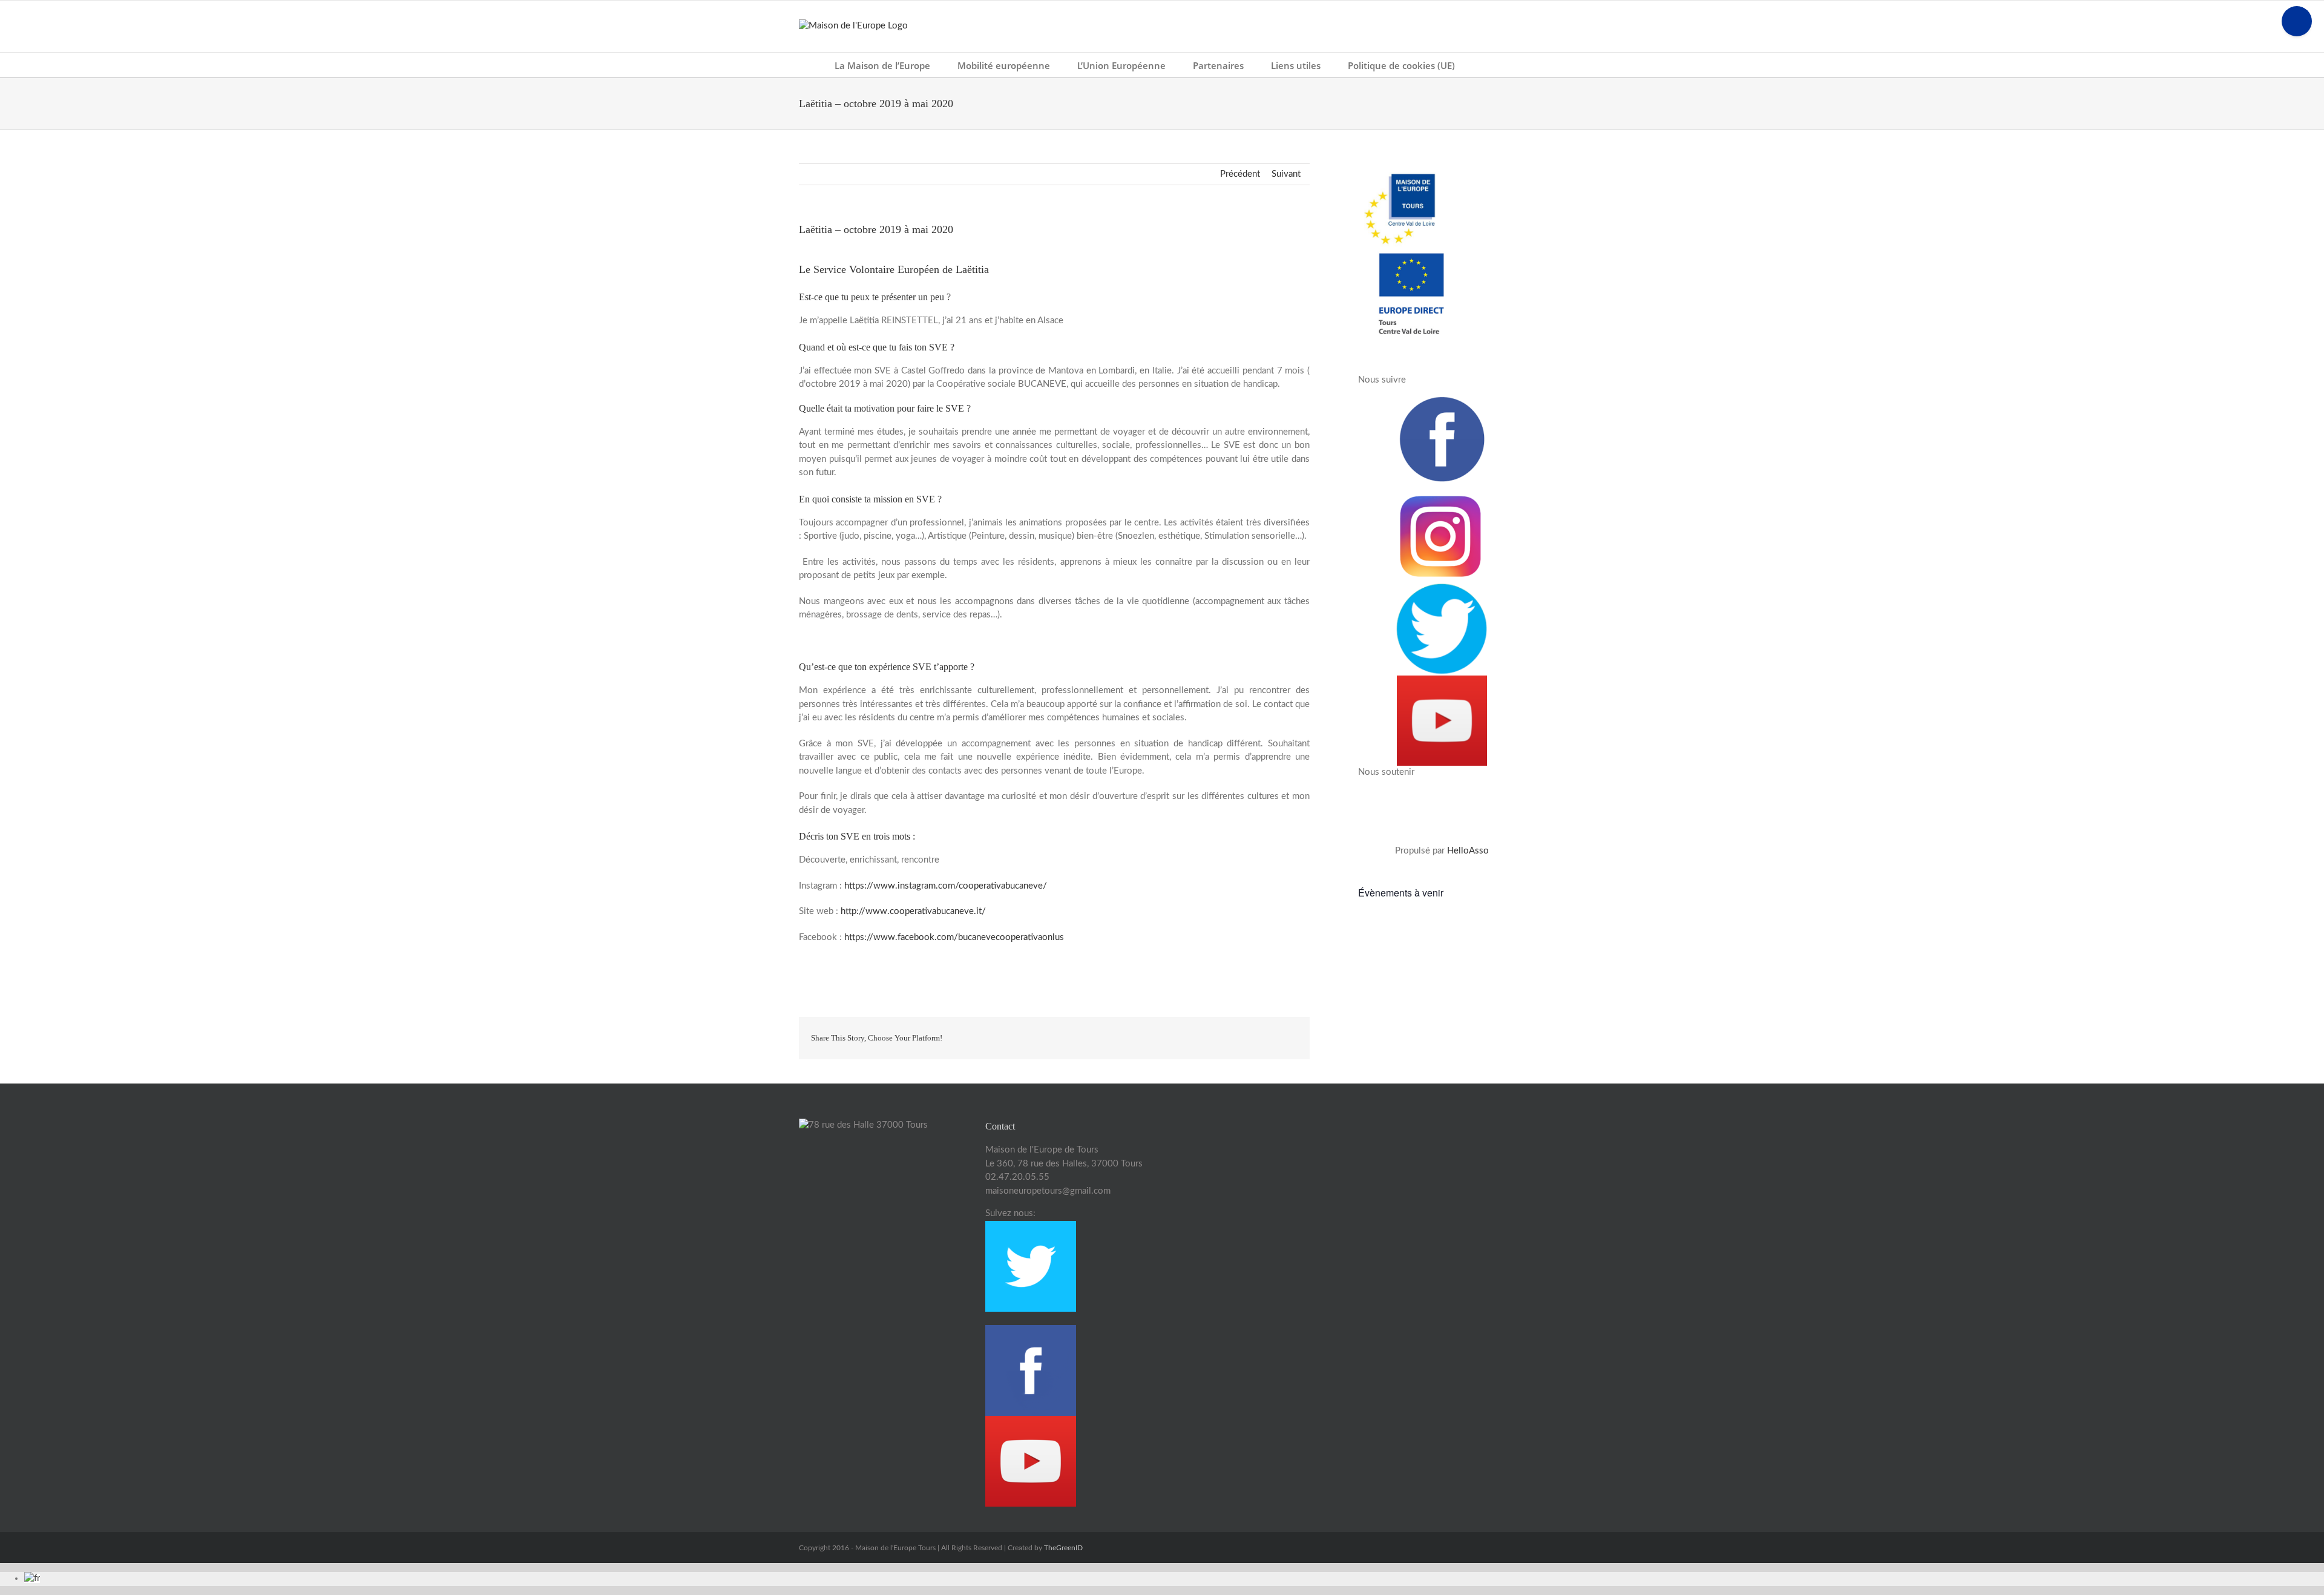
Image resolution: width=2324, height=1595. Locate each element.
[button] (1486, 65)
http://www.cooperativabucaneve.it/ (913, 911)
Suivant (1286, 174)
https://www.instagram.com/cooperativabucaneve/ (946, 886)
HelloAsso (1468, 851)
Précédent (1240, 174)
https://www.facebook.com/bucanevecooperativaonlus (954, 937)
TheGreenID (1063, 1548)
